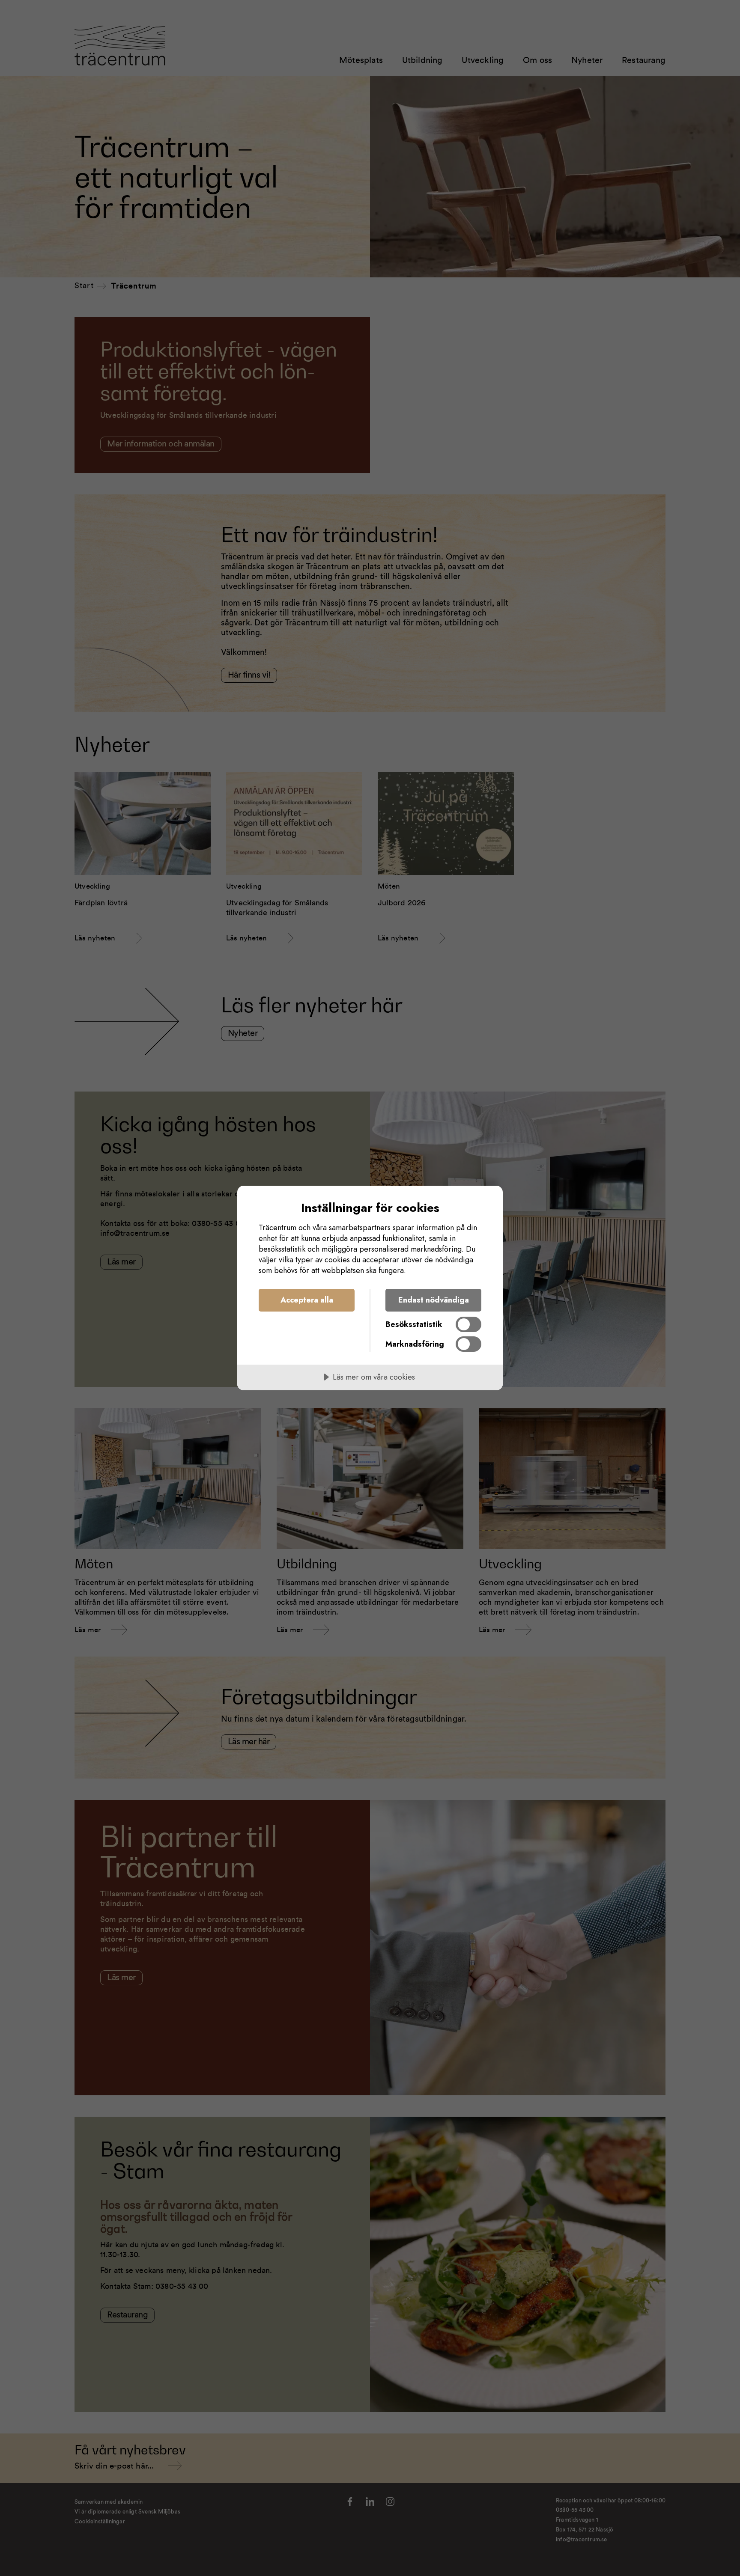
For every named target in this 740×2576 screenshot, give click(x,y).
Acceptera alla (307, 1300)
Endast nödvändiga (434, 1300)
